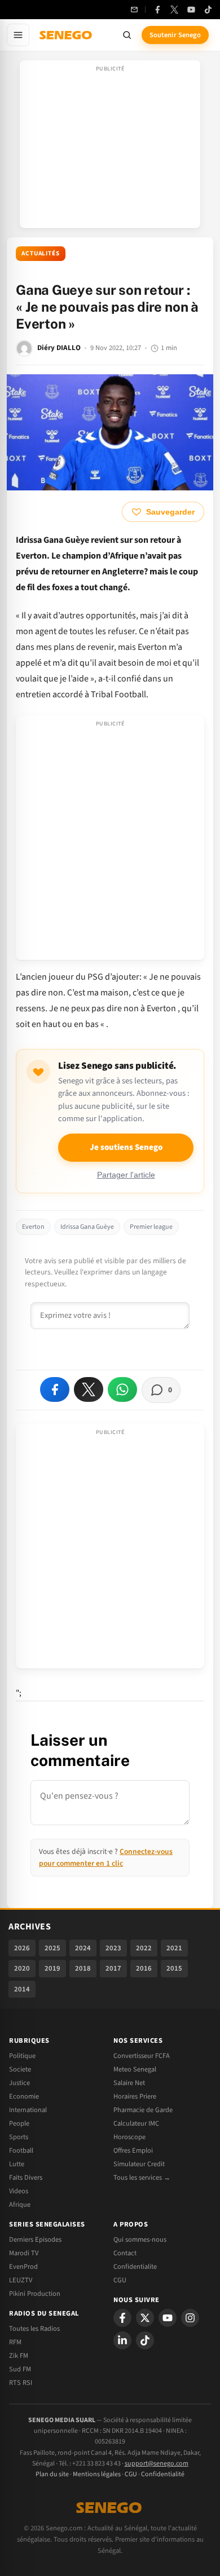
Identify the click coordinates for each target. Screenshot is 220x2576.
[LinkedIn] (122, 2340)
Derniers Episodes (35, 2239)
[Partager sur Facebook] (55, 1389)
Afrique (20, 2205)
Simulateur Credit (139, 2164)
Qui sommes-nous (140, 2239)
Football (21, 2150)
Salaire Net (129, 2083)
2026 (22, 1948)
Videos (19, 2191)
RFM (15, 2342)
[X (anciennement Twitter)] (174, 10)
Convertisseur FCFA (142, 2056)
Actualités (41, 253)
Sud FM (20, 2369)
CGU (120, 2280)
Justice (19, 2083)
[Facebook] (157, 10)
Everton (33, 1227)
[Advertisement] (110, 148)
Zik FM (19, 2356)
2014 (22, 1989)
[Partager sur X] (89, 1389)
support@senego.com (157, 2464)
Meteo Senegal (135, 2069)
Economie (24, 2096)
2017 (113, 1968)
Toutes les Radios (34, 2329)
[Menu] (18, 35)
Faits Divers (26, 2177)
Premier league (151, 1227)
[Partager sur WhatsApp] (122, 1389)
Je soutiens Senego (126, 1147)
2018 (83, 1968)
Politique (22, 2056)
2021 (174, 1948)
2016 (144, 1968)
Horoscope (129, 2137)
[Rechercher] (127, 35)
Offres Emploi (133, 2150)
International (28, 2110)
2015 (174, 1968)
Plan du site (52, 2474)
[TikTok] (208, 10)
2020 (22, 1968)
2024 (83, 1948)
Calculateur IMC (136, 2123)
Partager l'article (126, 1175)
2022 (144, 1948)
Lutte (17, 2164)
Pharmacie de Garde (143, 2110)
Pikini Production (35, 2294)
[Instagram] (190, 2318)
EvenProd (23, 2267)
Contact (125, 2253)
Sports (19, 2137)
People (19, 2123)
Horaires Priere (135, 2096)
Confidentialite (135, 2267)
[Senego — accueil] (67, 35)
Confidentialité (163, 2474)
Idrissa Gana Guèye (87, 1227)
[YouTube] (191, 10)
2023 (113, 1948)
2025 (52, 1948)
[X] (145, 2318)
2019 (52, 1968)
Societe (20, 2069)
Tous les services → (142, 2177)
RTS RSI (21, 2383)
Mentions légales (97, 2474)
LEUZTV (21, 2280)
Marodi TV (24, 2253)
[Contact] (134, 10)
